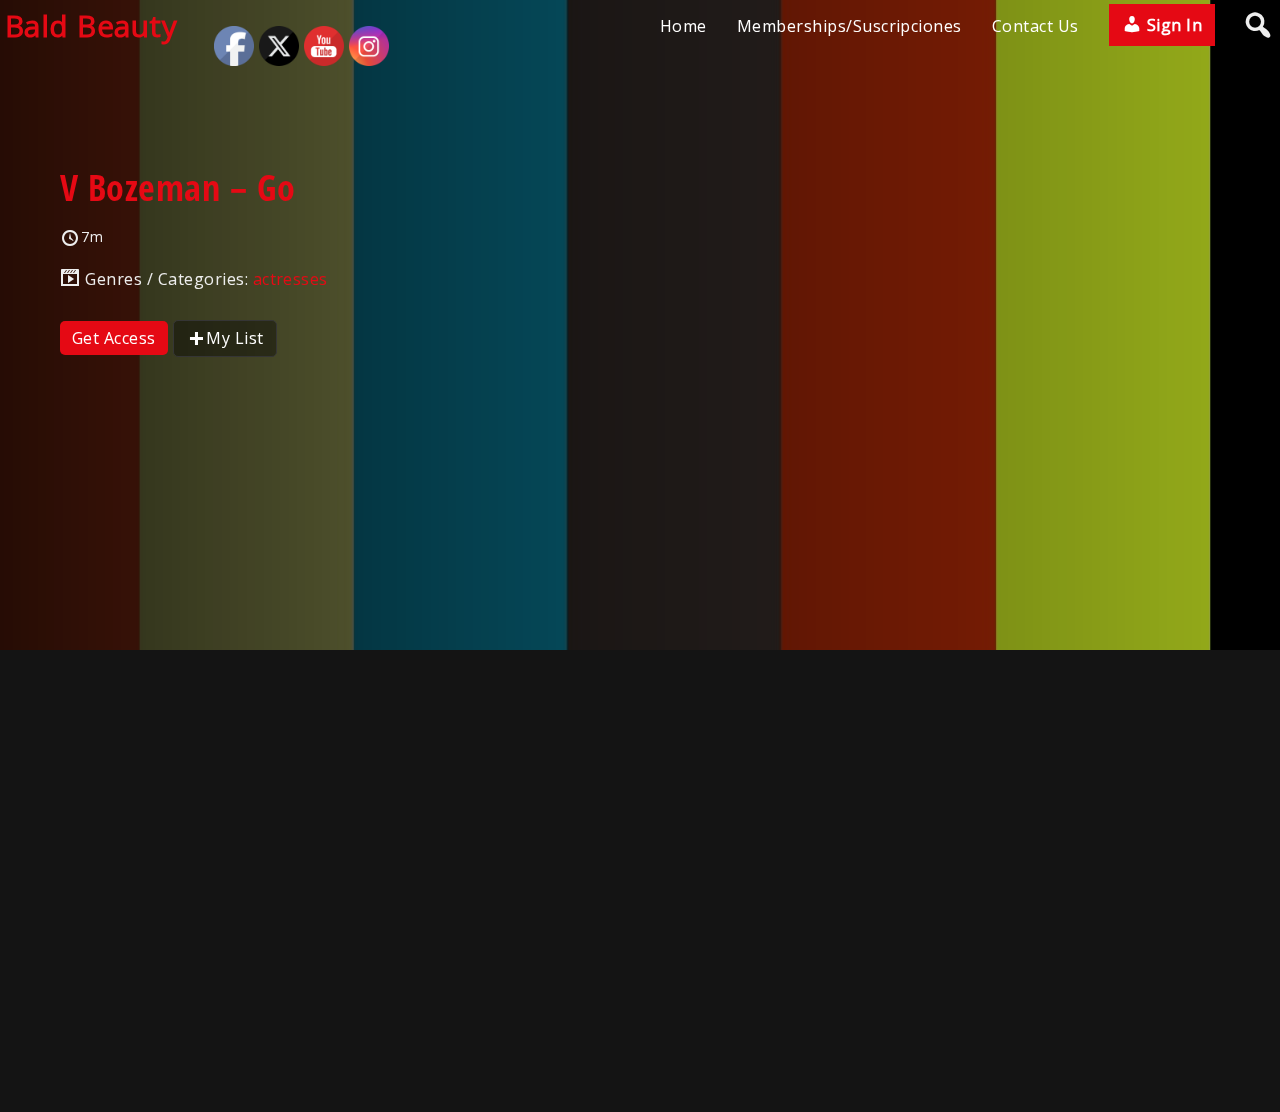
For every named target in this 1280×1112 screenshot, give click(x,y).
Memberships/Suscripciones (849, 26)
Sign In (1172, 25)
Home (683, 26)
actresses (290, 279)
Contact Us (1035, 26)
